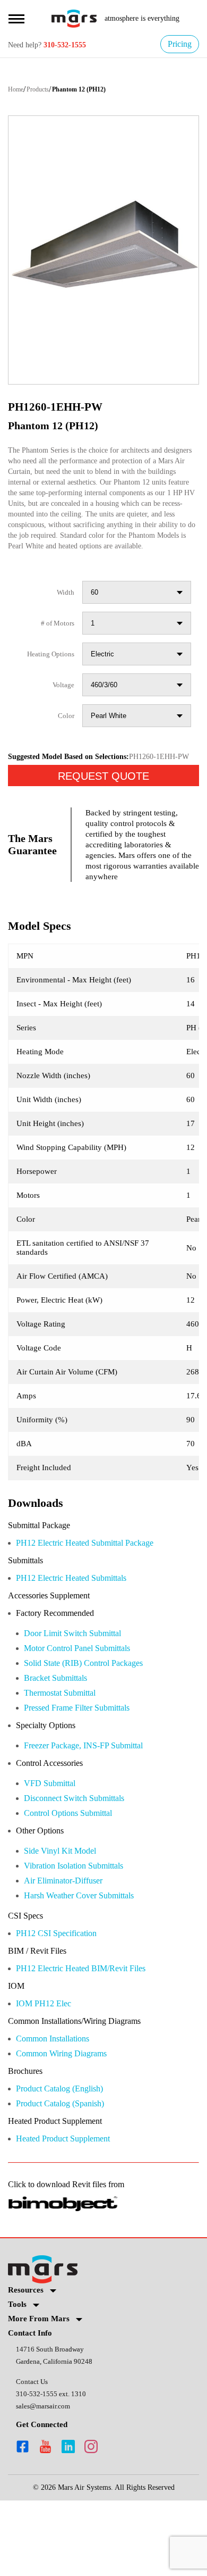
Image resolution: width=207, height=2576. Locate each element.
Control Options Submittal (77, 1875)
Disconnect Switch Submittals (84, 1860)
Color (65, 739)
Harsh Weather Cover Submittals (89, 1960)
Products (45, 90)
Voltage (61, 708)
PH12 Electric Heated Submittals (81, 1633)
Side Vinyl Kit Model (63, 1914)
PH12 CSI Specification (62, 1999)
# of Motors (54, 646)
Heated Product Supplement (73, 2211)
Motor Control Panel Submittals (87, 1705)
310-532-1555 (74, 45)
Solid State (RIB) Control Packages (93, 1720)
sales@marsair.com (46, 2481)
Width (64, 615)
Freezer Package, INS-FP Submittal (94, 1806)
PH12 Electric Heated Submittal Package (98, 1597)
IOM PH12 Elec (45, 2071)
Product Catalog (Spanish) (68, 2175)
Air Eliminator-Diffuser (69, 1945)
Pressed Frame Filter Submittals (87, 1767)
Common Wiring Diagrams (69, 2123)
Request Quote (103, 815)
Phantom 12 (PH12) (93, 90)
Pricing (178, 44)
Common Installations (61, 2108)
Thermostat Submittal (68, 1751)
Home (17, 90)
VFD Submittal (53, 1844)
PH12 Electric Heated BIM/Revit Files (90, 2035)
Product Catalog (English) (68, 2159)
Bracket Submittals (62, 1736)
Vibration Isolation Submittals (83, 1929)
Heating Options (47, 677)
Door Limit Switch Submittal (81, 1690)
